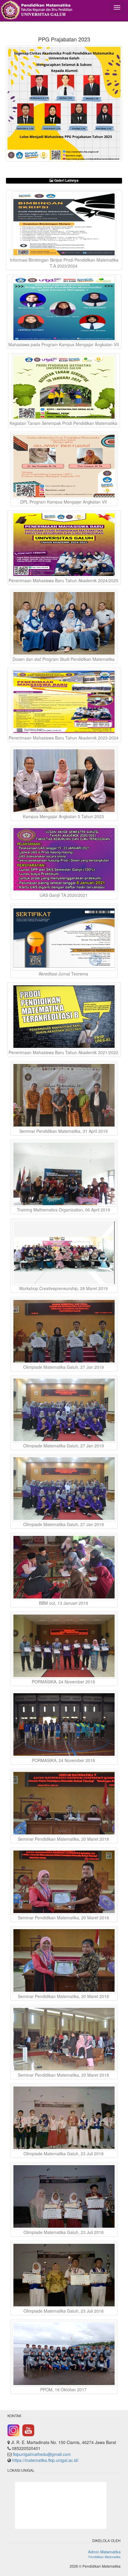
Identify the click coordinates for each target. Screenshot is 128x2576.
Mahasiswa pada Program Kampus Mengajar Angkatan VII (64, 344)
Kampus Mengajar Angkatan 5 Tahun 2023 (64, 816)
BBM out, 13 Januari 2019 (64, 1603)
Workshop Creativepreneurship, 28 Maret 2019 (64, 1288)
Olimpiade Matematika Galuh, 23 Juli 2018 (64, 2154)
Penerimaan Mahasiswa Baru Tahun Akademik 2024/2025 (64, 580)
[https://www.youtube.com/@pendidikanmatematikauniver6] (28, 2430)
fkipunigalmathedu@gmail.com (42, 2454)
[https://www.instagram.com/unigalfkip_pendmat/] (13, 2430)
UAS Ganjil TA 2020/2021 (64, 895)
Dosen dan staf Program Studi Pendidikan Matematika (64, 659)
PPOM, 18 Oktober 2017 (64, 2389)
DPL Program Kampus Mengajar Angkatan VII (64, 502)
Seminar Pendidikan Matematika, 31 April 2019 (64, 1131)
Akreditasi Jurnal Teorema (64, 974)
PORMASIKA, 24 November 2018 (64, 1682)
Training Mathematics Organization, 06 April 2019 (64, 1210)
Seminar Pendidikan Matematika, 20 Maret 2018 (64, 1839)
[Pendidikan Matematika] (42, 11)
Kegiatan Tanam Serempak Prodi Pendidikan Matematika (64, 423)
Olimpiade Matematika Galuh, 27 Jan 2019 (64, 1367)
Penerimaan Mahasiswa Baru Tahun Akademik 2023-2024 (64, 738)
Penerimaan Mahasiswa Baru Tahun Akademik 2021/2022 (64, 1052)
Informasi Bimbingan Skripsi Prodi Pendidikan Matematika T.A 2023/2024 (64, 263)
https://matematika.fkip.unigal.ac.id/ (45, 2460)
